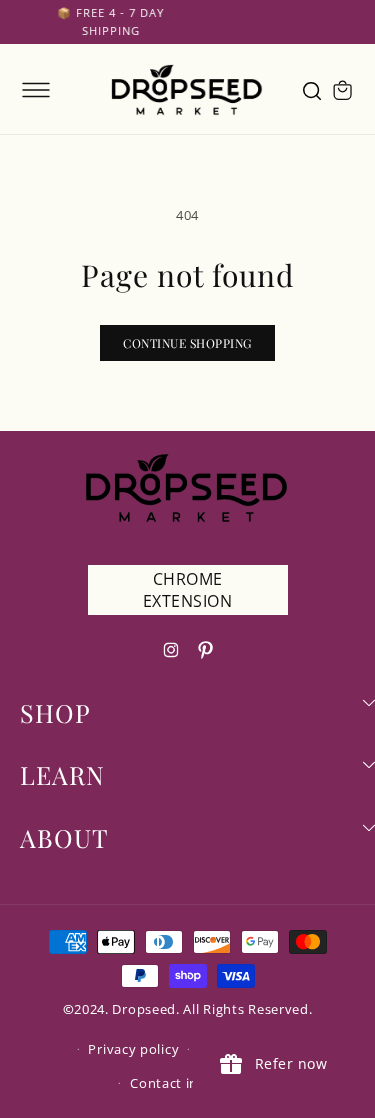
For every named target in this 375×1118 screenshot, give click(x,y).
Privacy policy (133, 1049)
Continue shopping (187, 343)
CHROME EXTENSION (188, 590)
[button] (36, 90)
